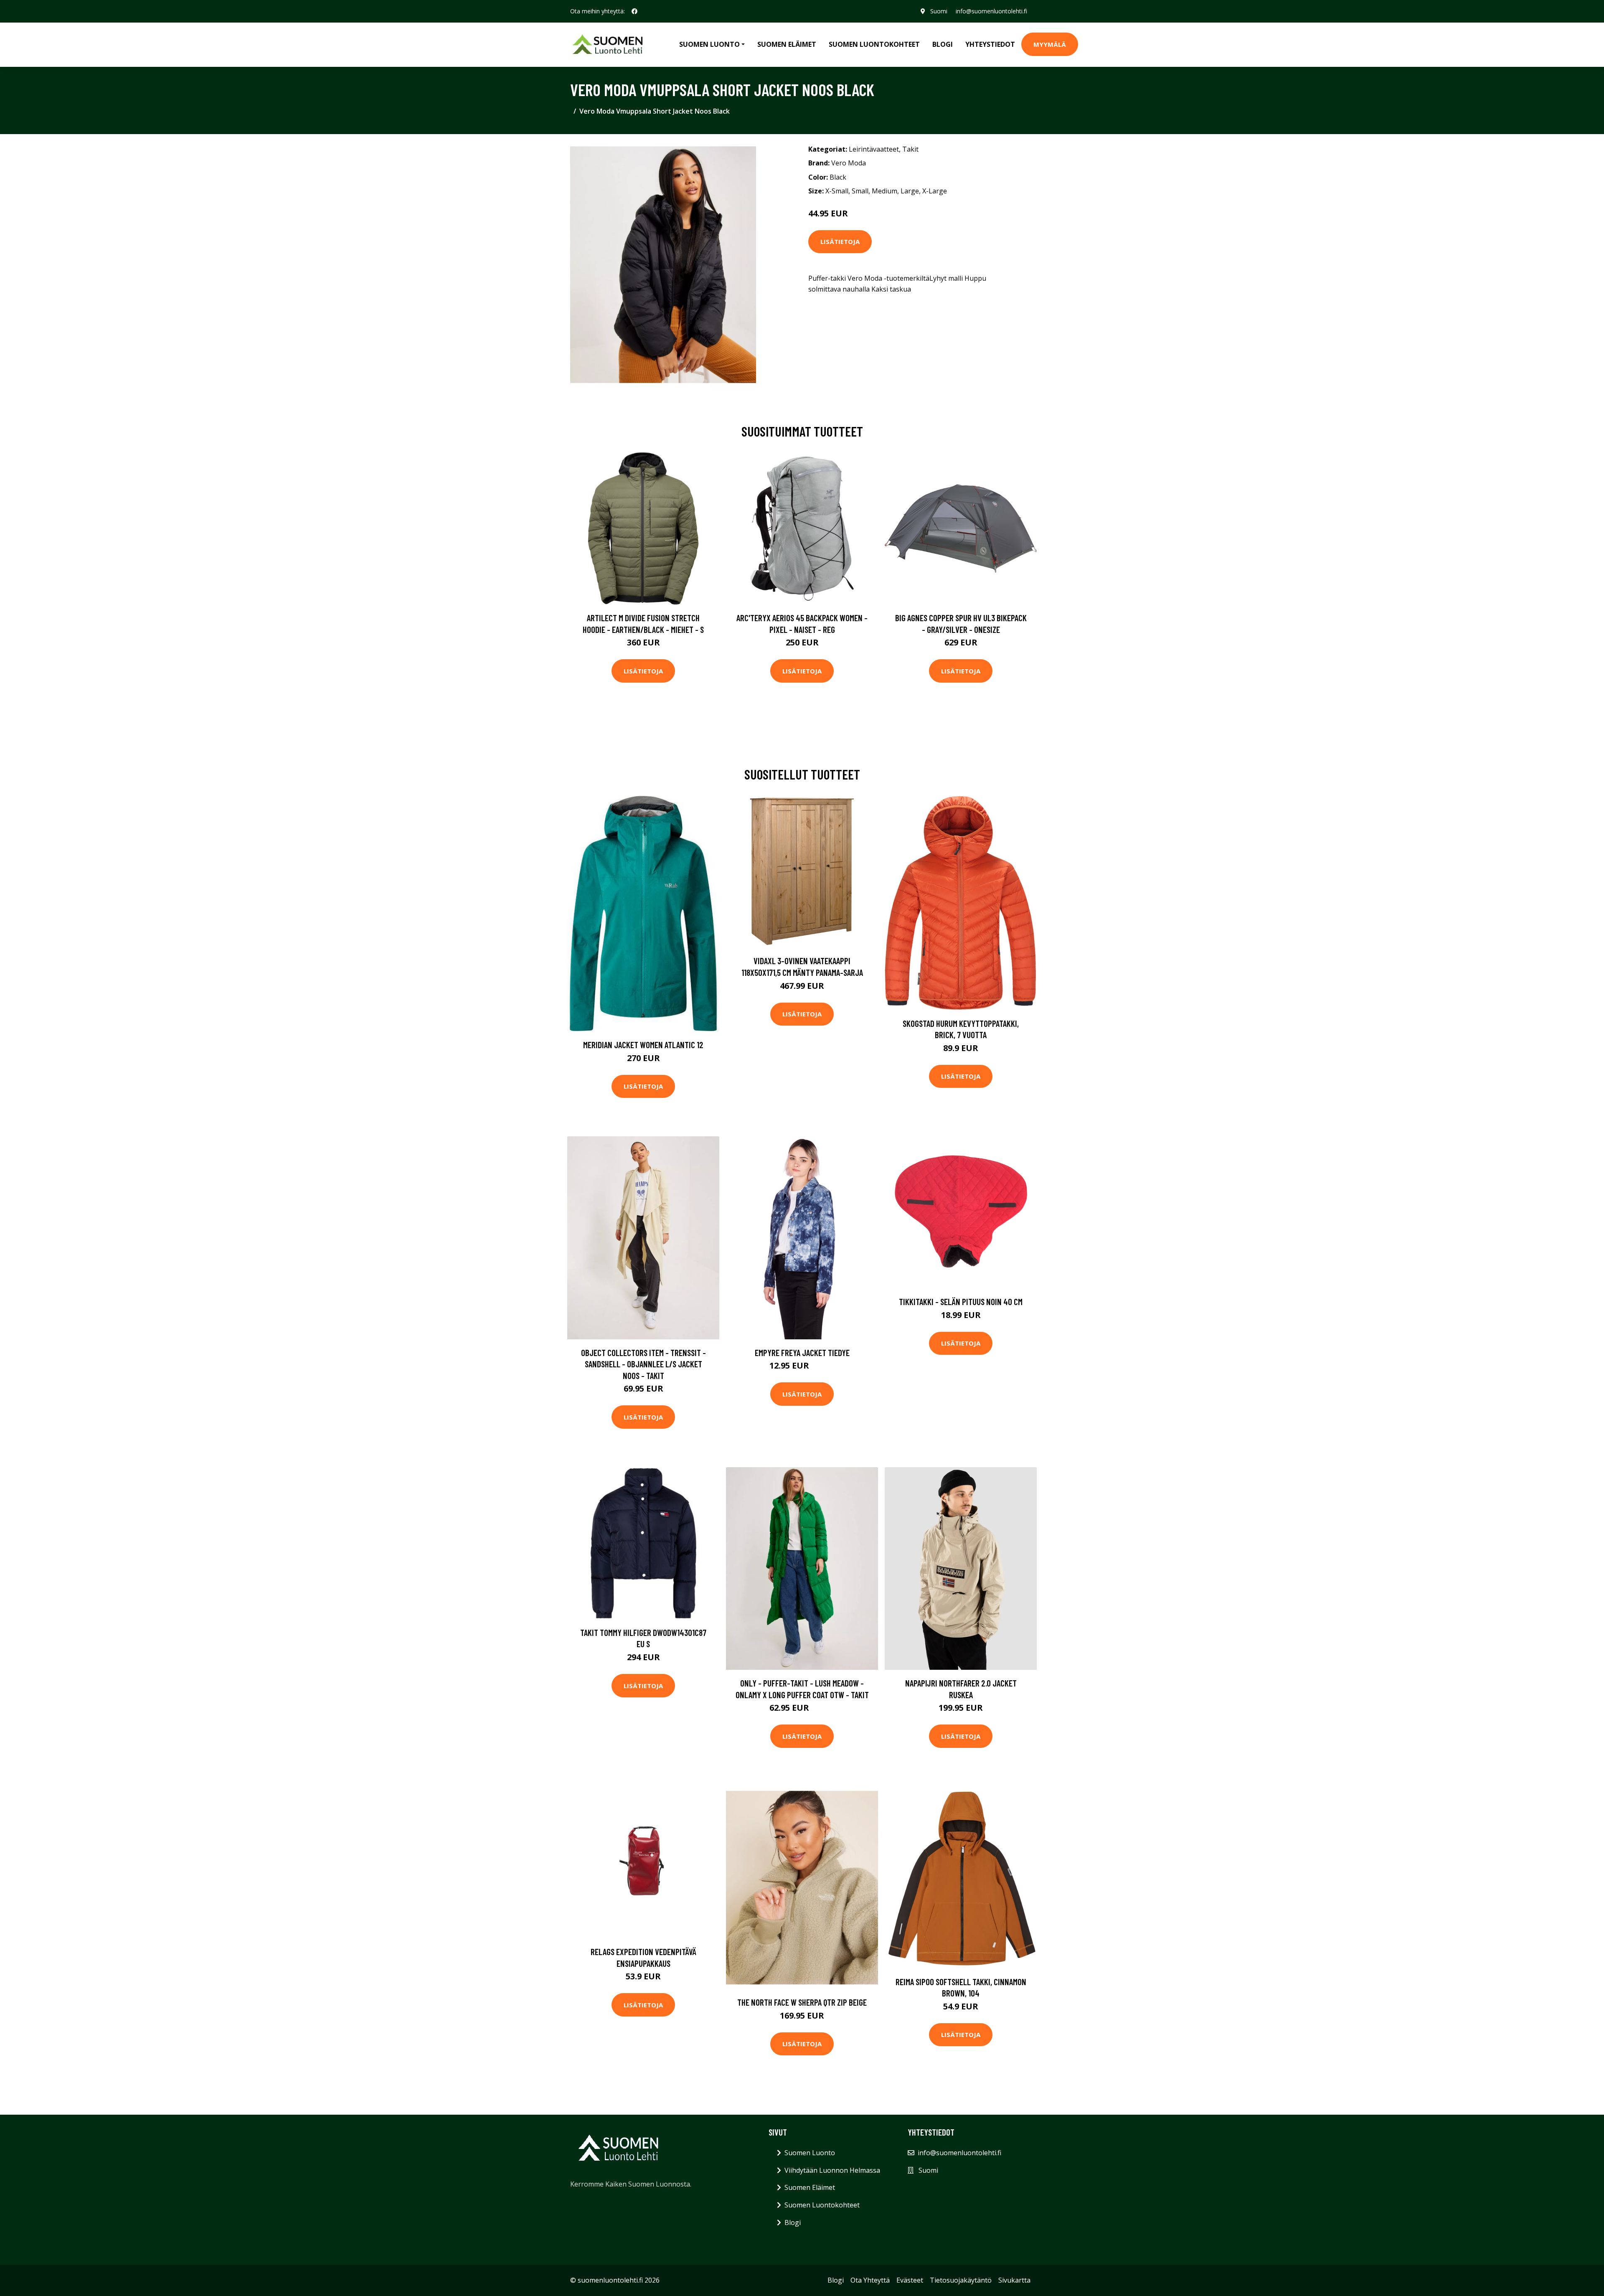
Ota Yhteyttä (870, 2280)
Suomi (939, 11)
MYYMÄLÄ (1050, 44)
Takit (910, 149)
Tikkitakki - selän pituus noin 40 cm (961, 1302)
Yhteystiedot (990, 44)
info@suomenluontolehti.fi (991, 11)
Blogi (943, 44)
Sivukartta (1014, 2280)
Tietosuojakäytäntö (961, 2280)
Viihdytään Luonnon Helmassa (832, 2170)
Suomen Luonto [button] (709, 44)
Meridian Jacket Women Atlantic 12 (643, 1045)
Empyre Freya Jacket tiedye (802, 1352)
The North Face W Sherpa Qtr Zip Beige (802, 2002)
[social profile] (634, 11)
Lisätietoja (840, 241)
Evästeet (910, 2280)
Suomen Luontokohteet (874, 44)
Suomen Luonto (810, 2153)
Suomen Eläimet (787, 44)
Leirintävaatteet (874, 149)
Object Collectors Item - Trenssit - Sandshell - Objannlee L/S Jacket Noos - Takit (643, 1364)
